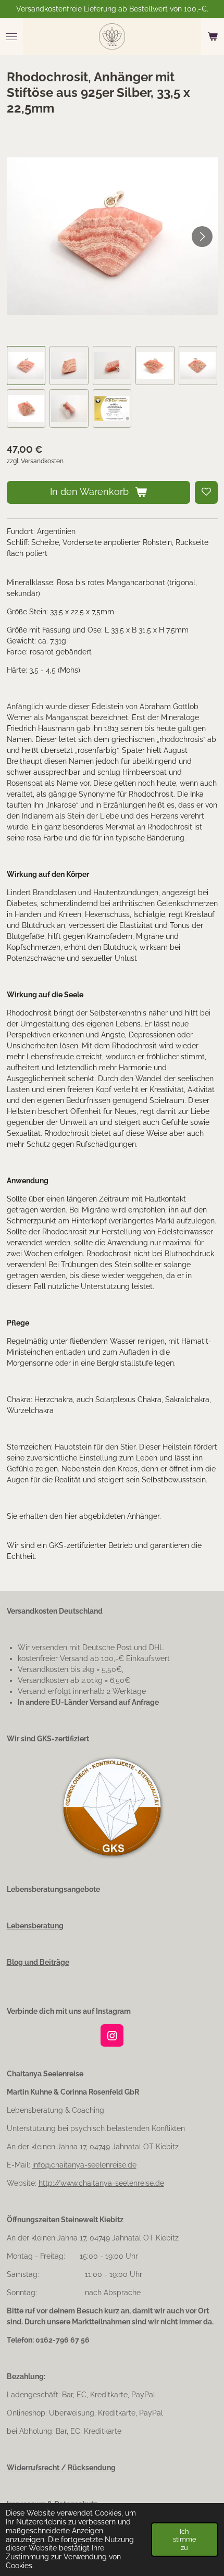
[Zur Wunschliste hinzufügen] (206, 492)
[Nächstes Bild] (202, 237)
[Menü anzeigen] (11, 36)
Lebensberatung (35, 1926)
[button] (26, 366)
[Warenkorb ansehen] (213, 36)
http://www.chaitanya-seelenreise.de (101, 2183)
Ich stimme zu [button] (185, 2539)
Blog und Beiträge (38, 1962)
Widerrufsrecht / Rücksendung (61, 2468)
